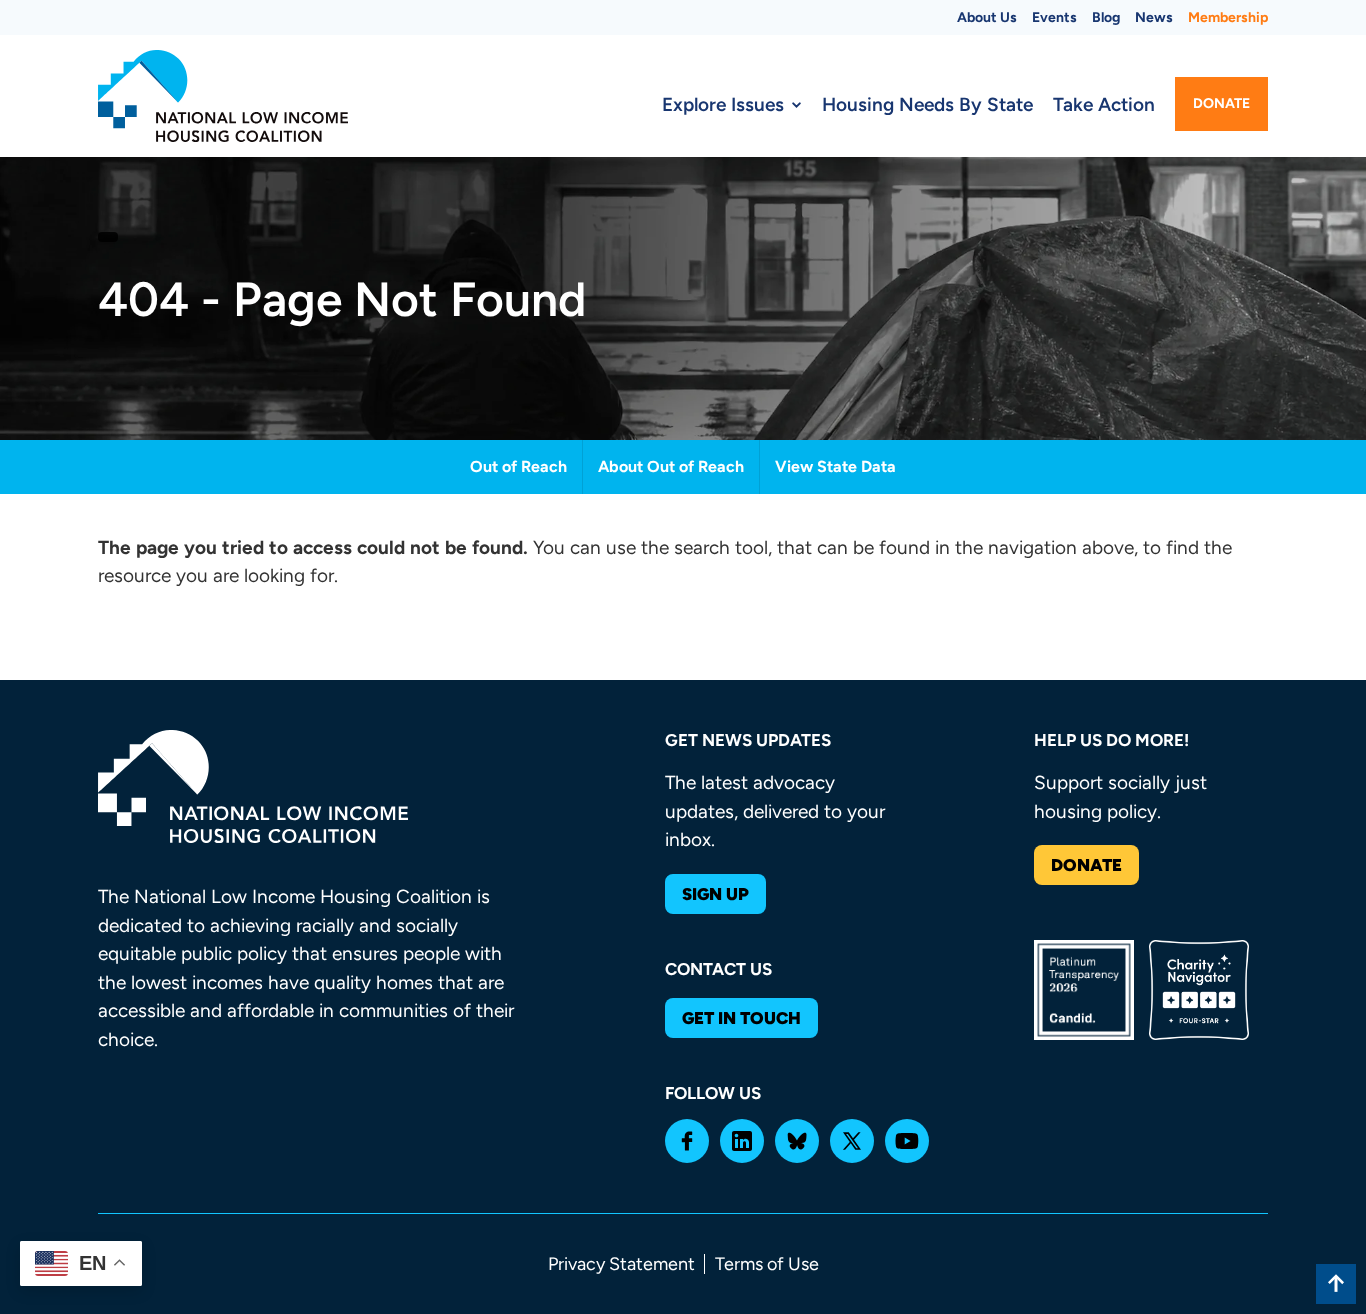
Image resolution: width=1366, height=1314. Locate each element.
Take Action (1104, 104)
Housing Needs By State (927, 104)
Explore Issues (723, 104)
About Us (987, 17)
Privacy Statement (621, 1264)
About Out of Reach (671, 466)
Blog (1106, 17)
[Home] (223, 96)
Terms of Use (767, 1264)
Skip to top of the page (1336, 1284)
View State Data (835, 466)
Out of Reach (518, 466)
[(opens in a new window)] (687, 1141)
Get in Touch (741, 1018)
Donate (1221, 103)
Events (1054, 17)
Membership (1228, 17)
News (1154, 17)
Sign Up (715, 894)
